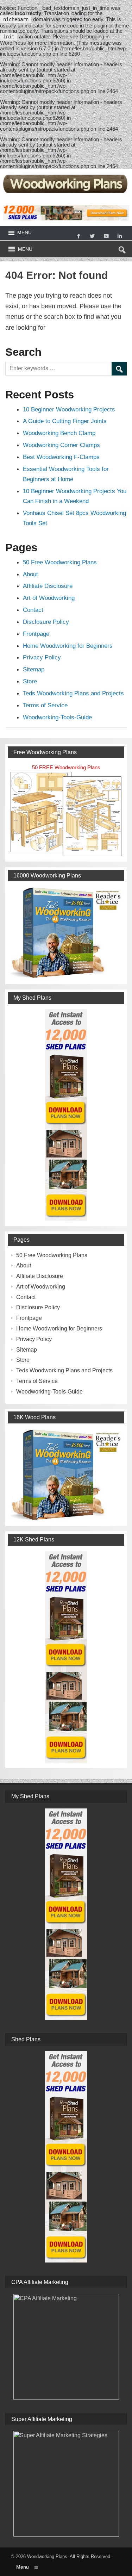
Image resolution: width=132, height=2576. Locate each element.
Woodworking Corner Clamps (61, 445)
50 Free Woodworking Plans (60, 562)
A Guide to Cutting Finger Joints (65, 421)
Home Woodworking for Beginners (68, 646)
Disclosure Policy (46, 622)
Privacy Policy (42, 657)
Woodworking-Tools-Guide (57, 717)
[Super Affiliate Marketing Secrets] (66, 2484)
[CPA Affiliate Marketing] (66, 2347)
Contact (33, 610)
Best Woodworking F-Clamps (61, 457)
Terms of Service (45, 705)
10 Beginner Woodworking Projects (69, 409)
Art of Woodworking (49, 598)
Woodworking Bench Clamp (59, 433)
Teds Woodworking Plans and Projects (73, 693)
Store (30, 681)
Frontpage (36, 634)
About (30, 574)
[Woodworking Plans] (66, 174)
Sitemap (34, 669)
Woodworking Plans (47, 2556)
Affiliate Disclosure (48, 586)
